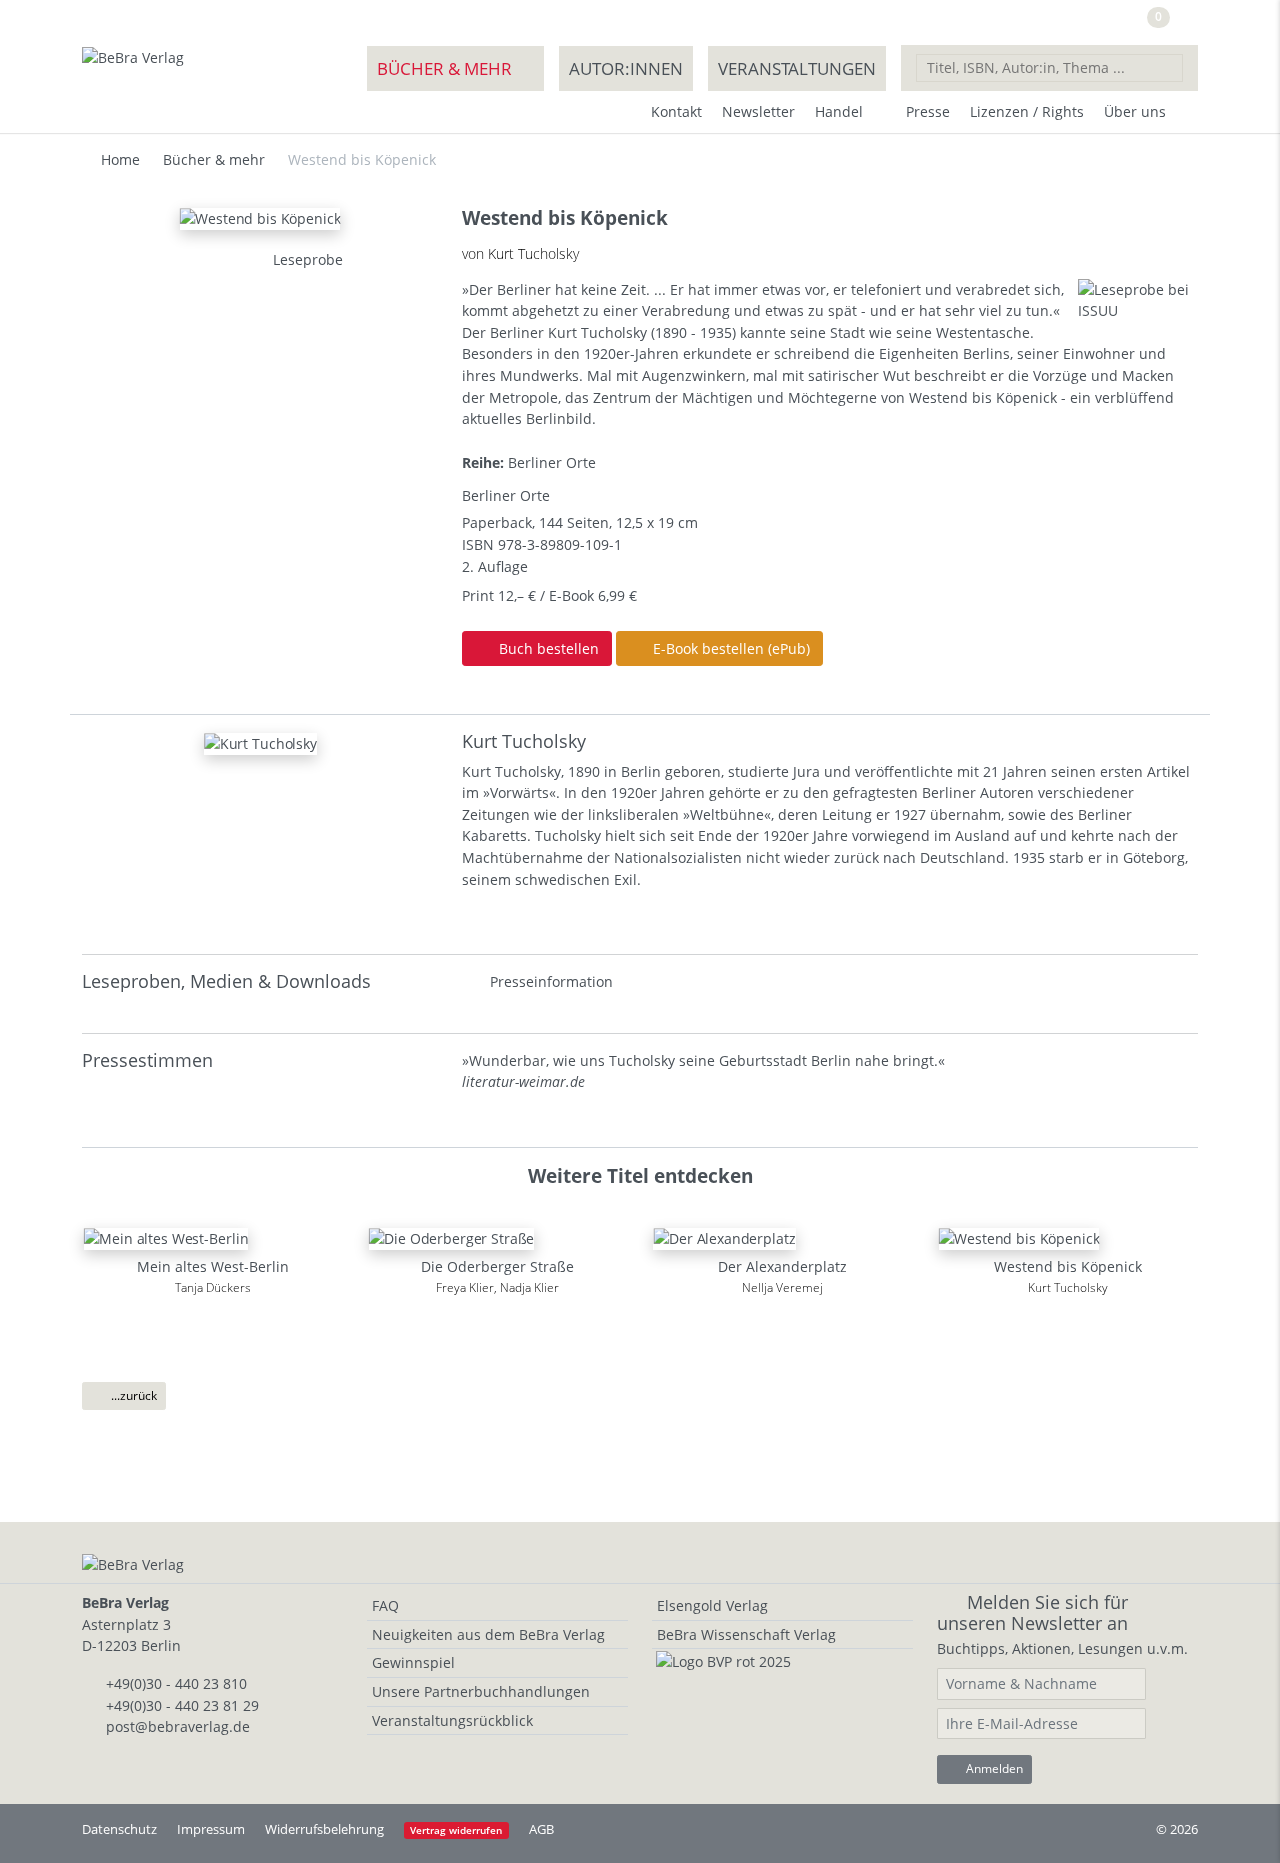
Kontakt (676, 111)
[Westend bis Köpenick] (260, 216)
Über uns (1135, 111)
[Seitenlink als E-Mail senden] (211, 259)
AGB (541, 1829)
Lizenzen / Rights (1027, 111)
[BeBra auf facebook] (1037, 23)
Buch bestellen (547, 648)
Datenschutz (119, 1829)
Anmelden (993, 1768)
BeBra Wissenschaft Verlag (746, 1634)
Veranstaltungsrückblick (452, 1720)
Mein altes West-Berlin (213, 1266)
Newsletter (758, 111)
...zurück (132, 1395)
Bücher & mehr (444, 68)
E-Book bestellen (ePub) (729, 648)
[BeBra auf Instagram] (1118, 23)
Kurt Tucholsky (524, 741)
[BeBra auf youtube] (1079, 23)
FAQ (385, 1605)
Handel (839, 111)
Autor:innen (626, 68)
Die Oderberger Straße (497, 1266)
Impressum (211, 1829)
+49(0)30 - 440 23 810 (176, 1683)
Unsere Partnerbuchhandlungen (481, 1691)
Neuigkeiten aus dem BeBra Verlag (488, 1634)
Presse (928, 111)
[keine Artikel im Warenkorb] (1184, 25)
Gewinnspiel (413, 1662)
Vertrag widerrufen (456, 1830)
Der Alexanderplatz (782, 1266)
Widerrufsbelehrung (324, 1829)
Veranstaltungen (797, 68)
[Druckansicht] (187, 259)
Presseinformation (551, 981)
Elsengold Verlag (712, 1605)
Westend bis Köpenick (1068, 1266)
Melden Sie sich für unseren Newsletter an (1032, 1612)
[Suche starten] (1168, 67)
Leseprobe (306, 259)
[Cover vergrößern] (235, 259)
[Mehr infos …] (260, 741)
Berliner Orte (552, 462)
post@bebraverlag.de (178, 1726)
